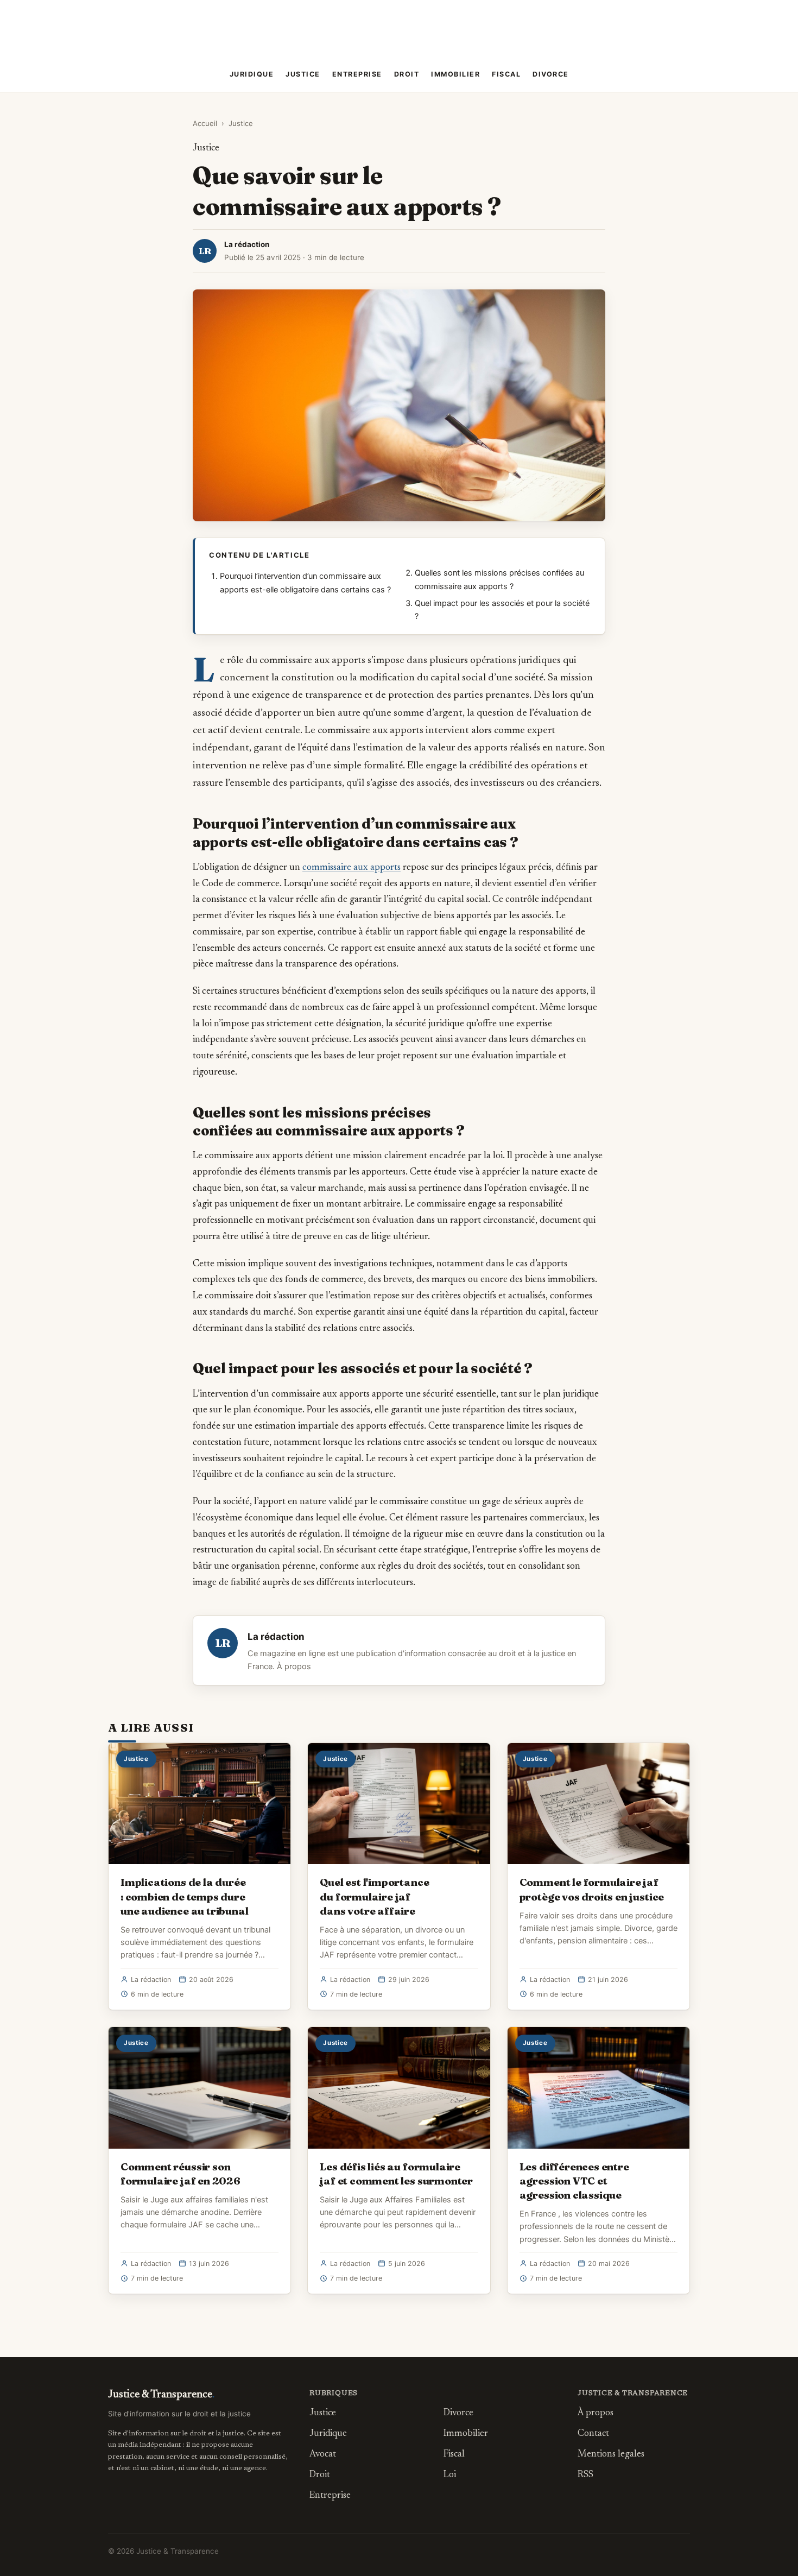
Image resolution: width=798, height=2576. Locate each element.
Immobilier (455, 74)
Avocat (323, 2455)
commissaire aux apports (351, 868)
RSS (585, 2475)
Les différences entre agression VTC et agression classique (574, 2181)
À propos (294, 1666)
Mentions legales (611, 2455)
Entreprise (357, 74)
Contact (593, 2434)
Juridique (252, 74)
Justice (303, 74)
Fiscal (506, 74)
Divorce (551, 74)
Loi (450, 2475)
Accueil (205, 123)
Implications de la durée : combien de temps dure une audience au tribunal (184, 1896)
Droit (407, 74)
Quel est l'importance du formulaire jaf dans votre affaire (374, 1896)
